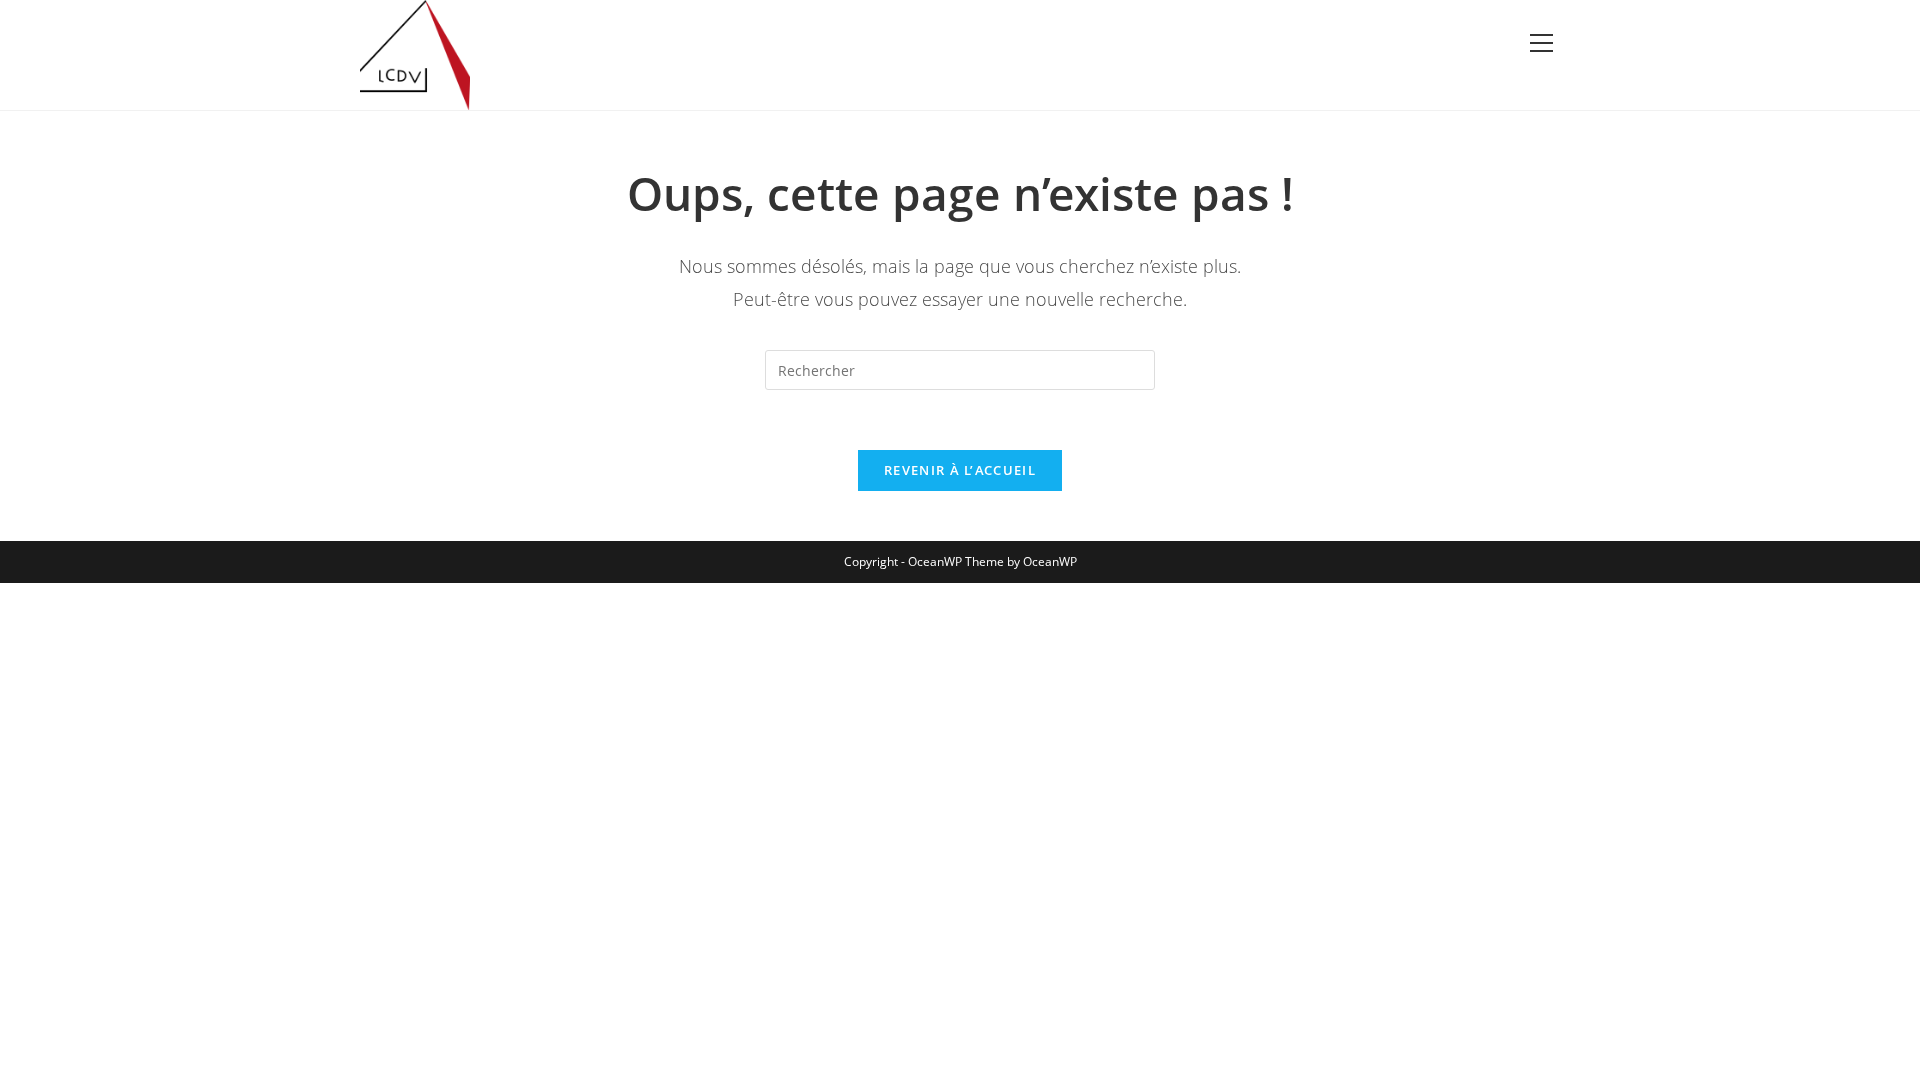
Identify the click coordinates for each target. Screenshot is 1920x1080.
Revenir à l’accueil (960, 470)
